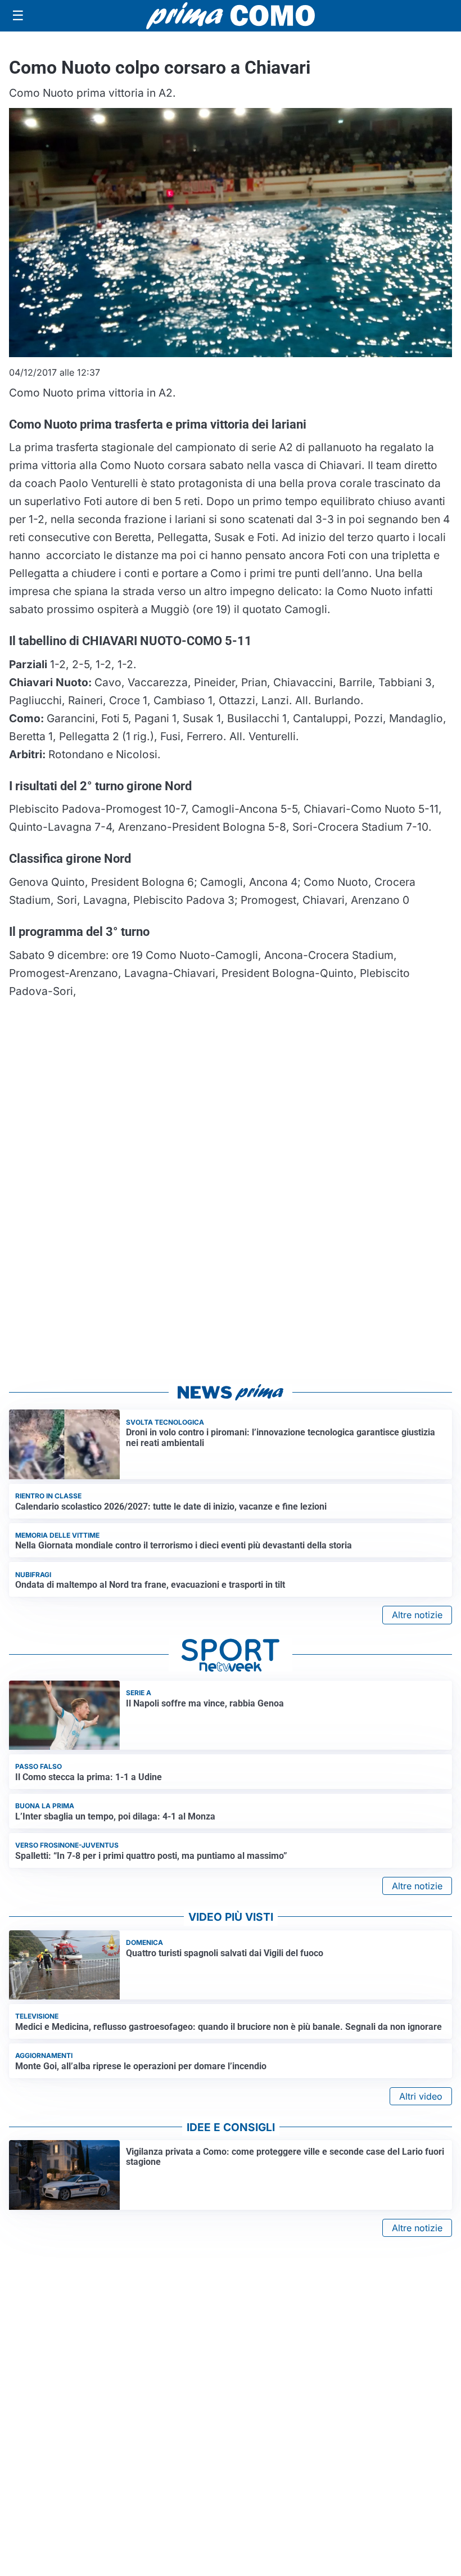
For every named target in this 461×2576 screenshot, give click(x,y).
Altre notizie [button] (417, 1615)
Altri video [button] (421, 2096)
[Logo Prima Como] (231, 15)
